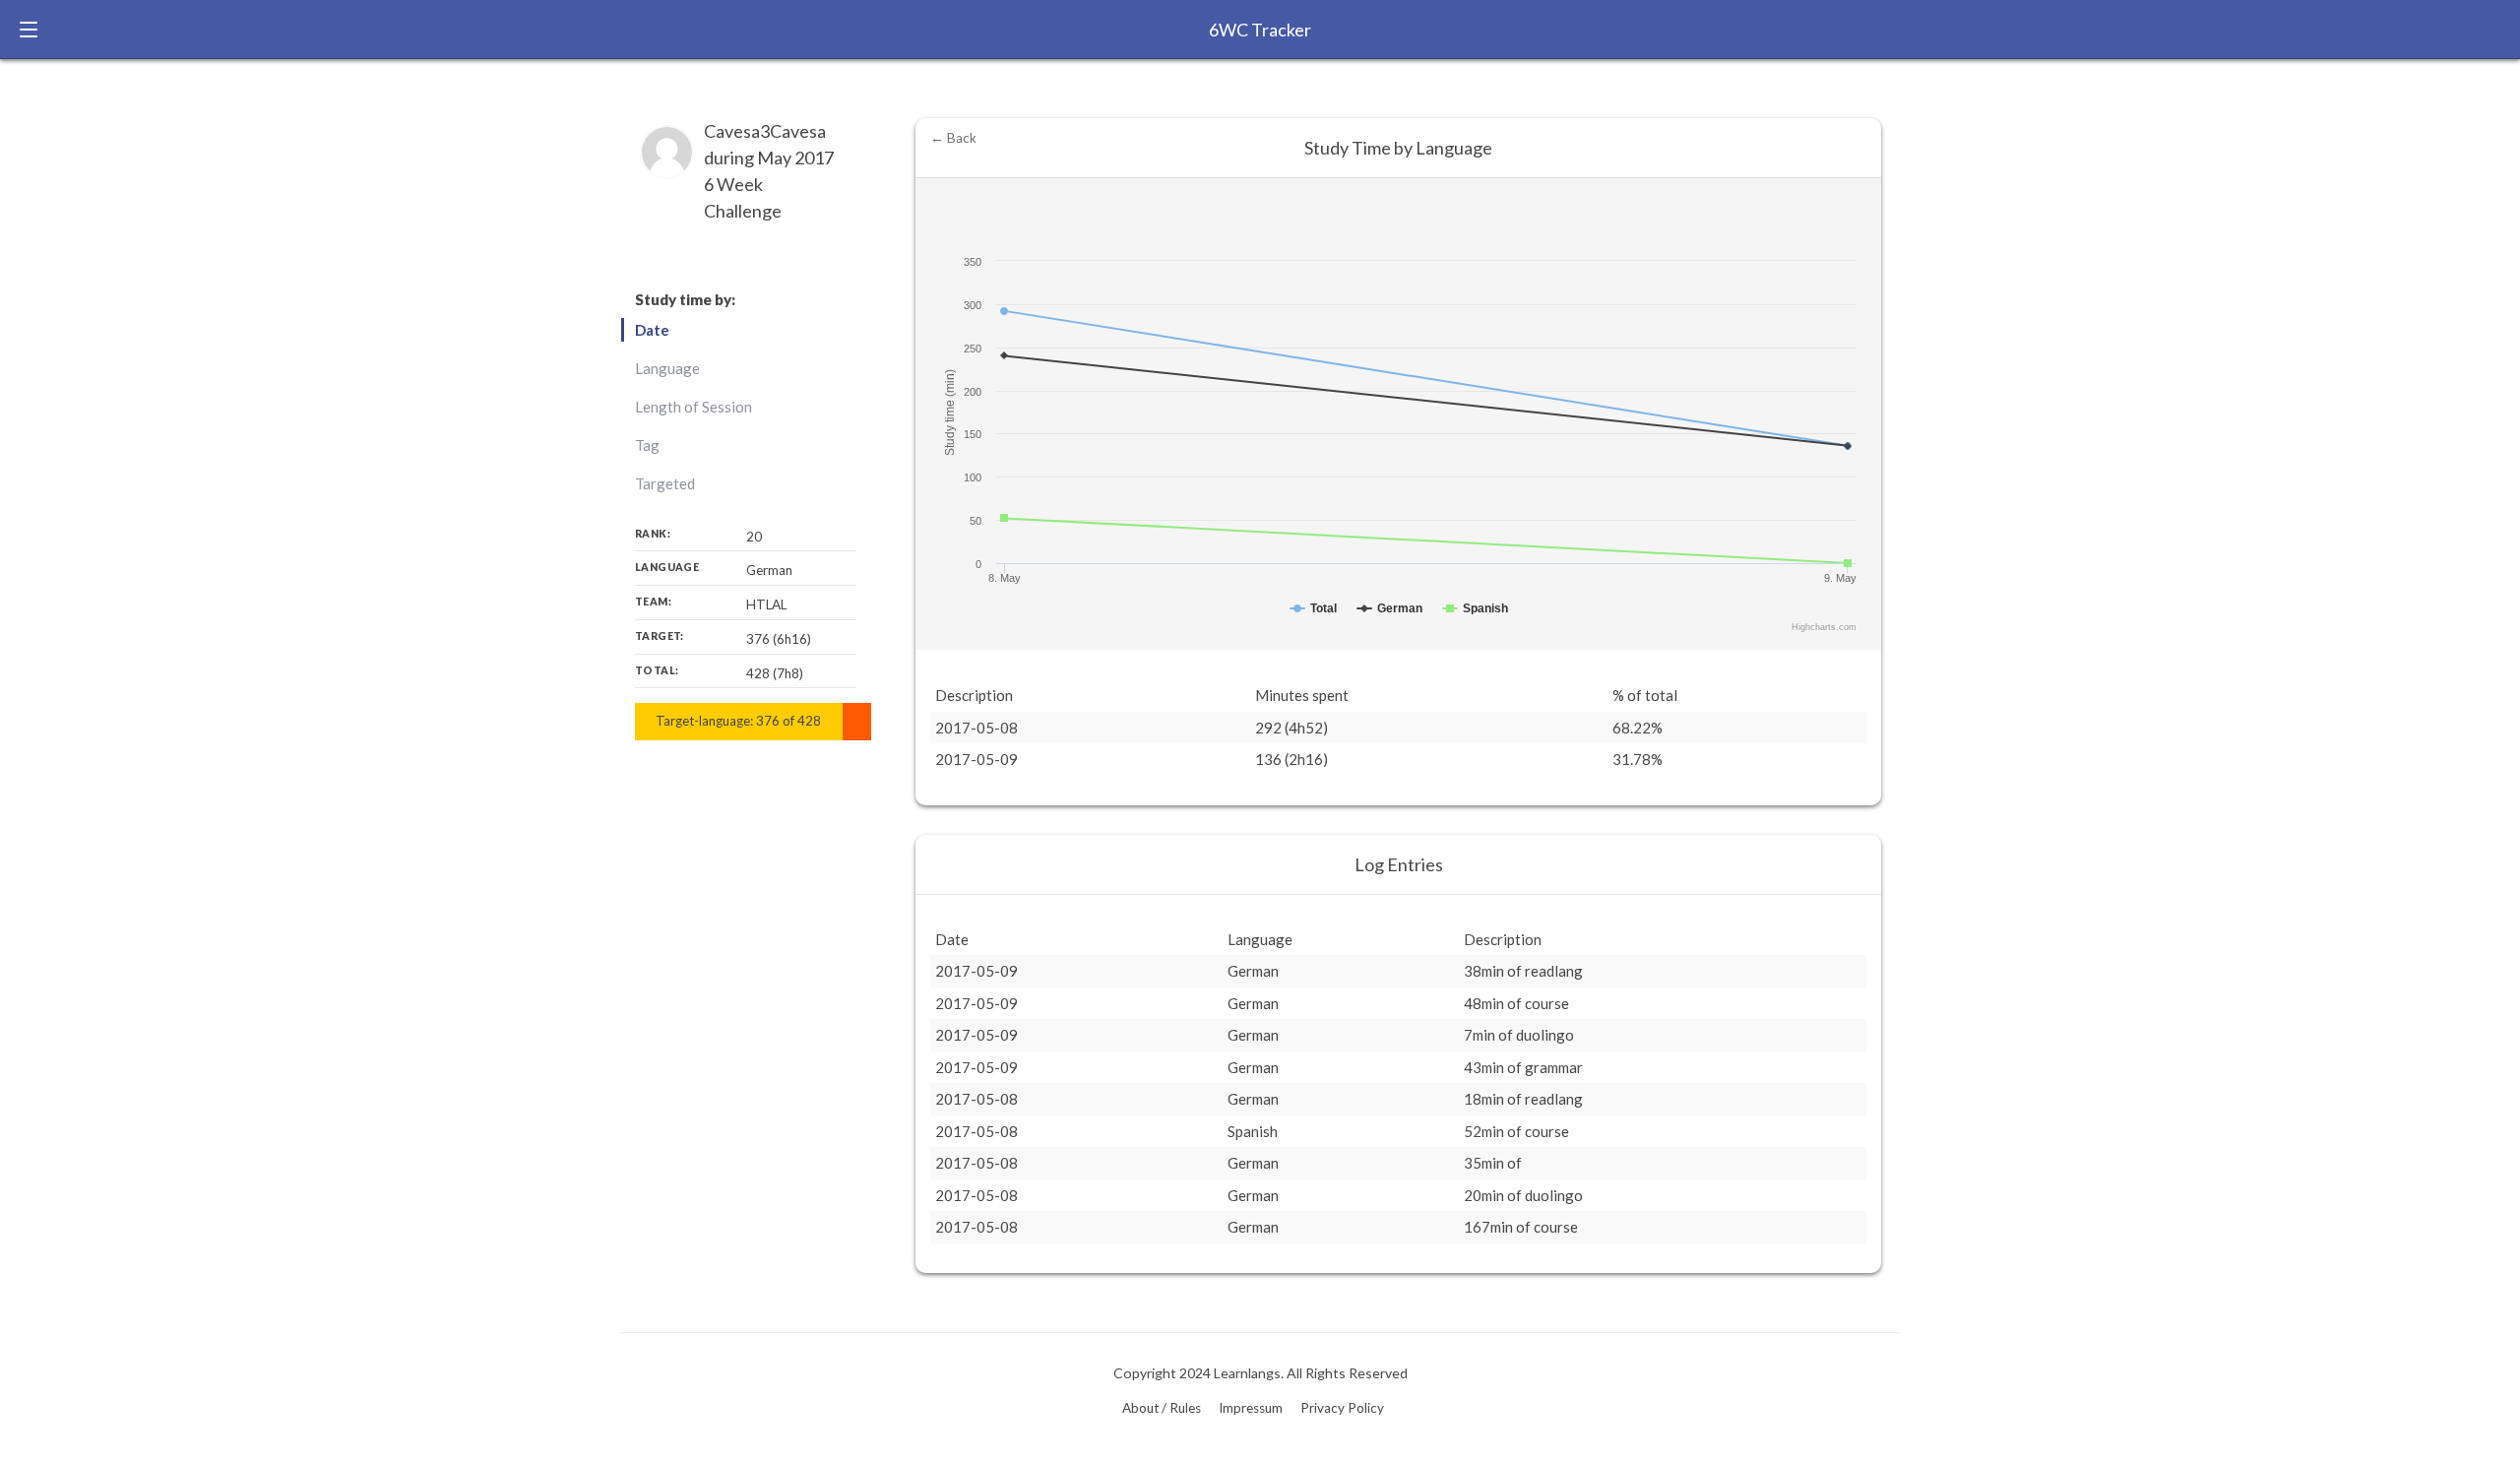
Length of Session (693, 407)
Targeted (665, 483)
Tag (647, 445)
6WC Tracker (1260, 30)
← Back (953, 138)
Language (667, 368)
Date (652, 330)
